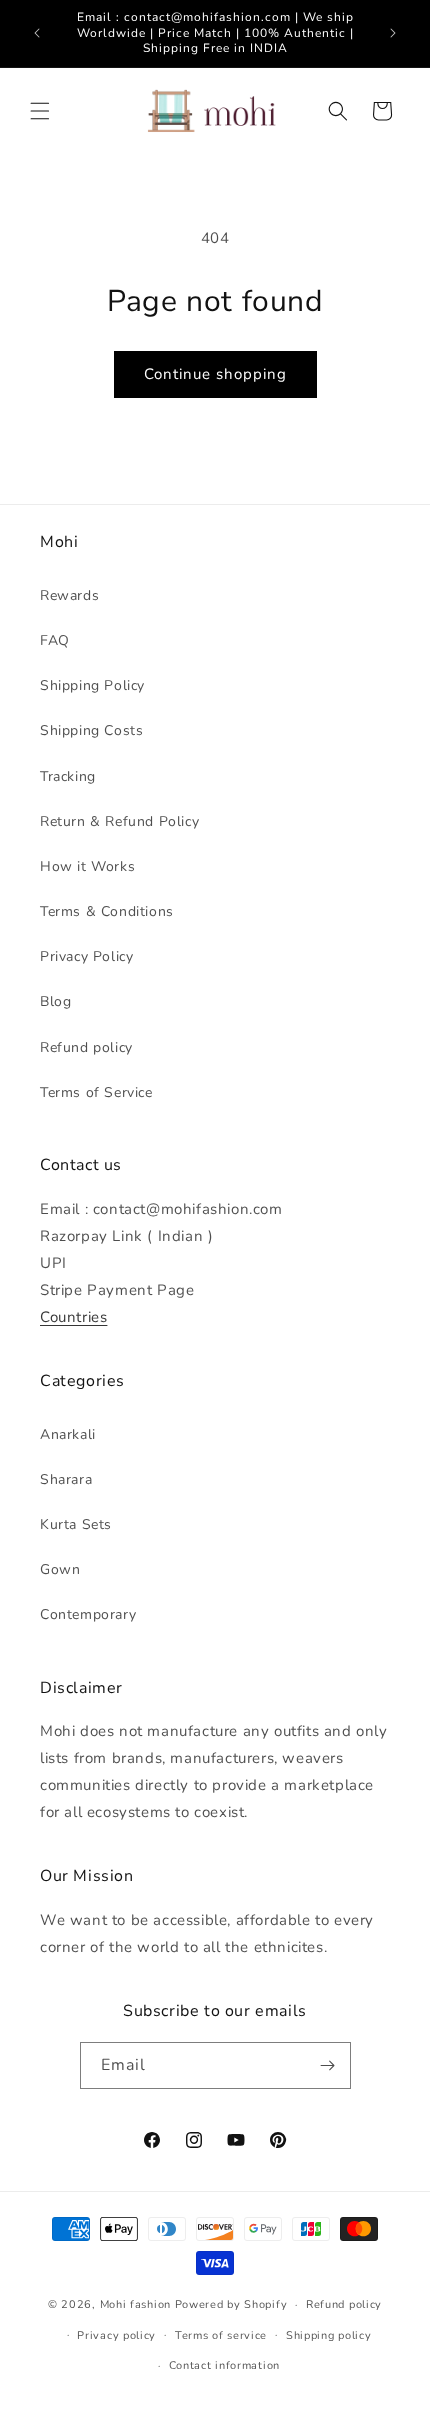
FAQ (55, 640)
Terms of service (221, 2335)
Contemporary (88, 1614)
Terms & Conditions (107, 911)
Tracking (68, 776)
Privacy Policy (86, 956)
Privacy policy (116, 2335)
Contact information (224, 2365)
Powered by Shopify (231, 2304)
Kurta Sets (76, 1524)
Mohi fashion (135, 2304)
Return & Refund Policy (119, 821)
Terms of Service (96, 1092)
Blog (55, 1001)
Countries (73, 1317)
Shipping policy (329, 2335)
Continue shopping (215, 374)
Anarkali (68, 1434)
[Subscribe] (328, 2065)
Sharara (66, 1479)
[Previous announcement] (37, 33)
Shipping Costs (91, 730)
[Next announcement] (393, 33)
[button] (40, 111)
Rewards (69, 595)
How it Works (87, 866)
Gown (60, 1569)
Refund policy (86, 1047)
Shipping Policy (92, 685)
